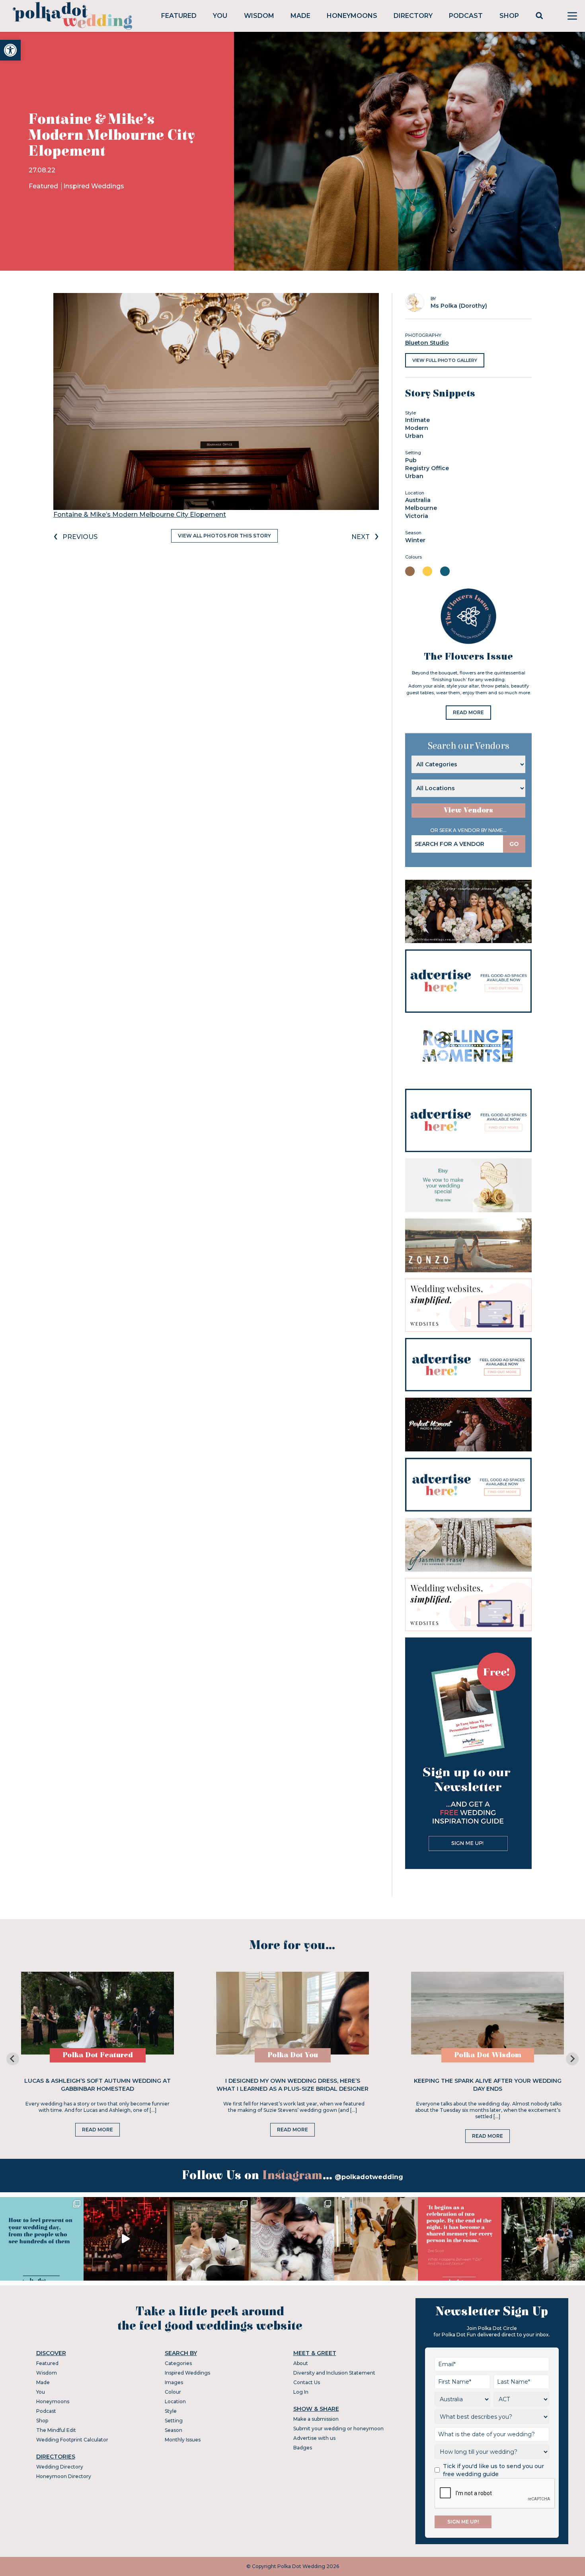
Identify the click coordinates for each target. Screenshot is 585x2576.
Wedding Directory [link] (60, 2467)
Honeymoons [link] (352, 16)
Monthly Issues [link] (183, 2440)
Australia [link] (418, 500)
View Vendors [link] (468, 810)
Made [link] (300, 16)
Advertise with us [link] (314, 2438)
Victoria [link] (417, 516)
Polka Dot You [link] (293, 2055)
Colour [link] (173, 2392)
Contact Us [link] (307, 2382)
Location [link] (175, 2401)
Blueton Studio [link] (427, 343)
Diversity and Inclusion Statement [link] (334, 2373)
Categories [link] (178, 2363)
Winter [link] (415, 540)
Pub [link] (411, 460)
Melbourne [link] (421, 508)
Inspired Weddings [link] (94, 186)
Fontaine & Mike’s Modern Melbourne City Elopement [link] (140, 515)
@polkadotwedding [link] (369, 2177)
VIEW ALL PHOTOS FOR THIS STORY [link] (224, 536)
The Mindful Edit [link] (56, 2430)
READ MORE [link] (468, 712)
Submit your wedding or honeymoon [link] (338, 2429)
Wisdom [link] (259, 16)
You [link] (220, 16)
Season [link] (174, 2430)
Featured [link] (179, 16)
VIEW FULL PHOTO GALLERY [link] (445, 360)
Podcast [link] (466, 16)
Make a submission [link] (316, 2419)
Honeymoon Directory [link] (64, 2476)
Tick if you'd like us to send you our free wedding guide (493, 2470)
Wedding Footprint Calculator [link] (72, 2440)
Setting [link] (174, 2421)
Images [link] (174, 2382)
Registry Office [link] (427, 468)
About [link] (301, 2363)
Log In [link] (301, 2392)
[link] (10, 50)
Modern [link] (417, 428)
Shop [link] (509, 16)
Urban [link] (414, 436)
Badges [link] (303, 2448)
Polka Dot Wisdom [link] (488, 2055)
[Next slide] (572, 2059)
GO (514, 844)
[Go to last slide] (13, 2059)
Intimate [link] (417, 420)
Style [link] (171, 2411)
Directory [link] (413, 16)
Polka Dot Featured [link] (98, 2055)
